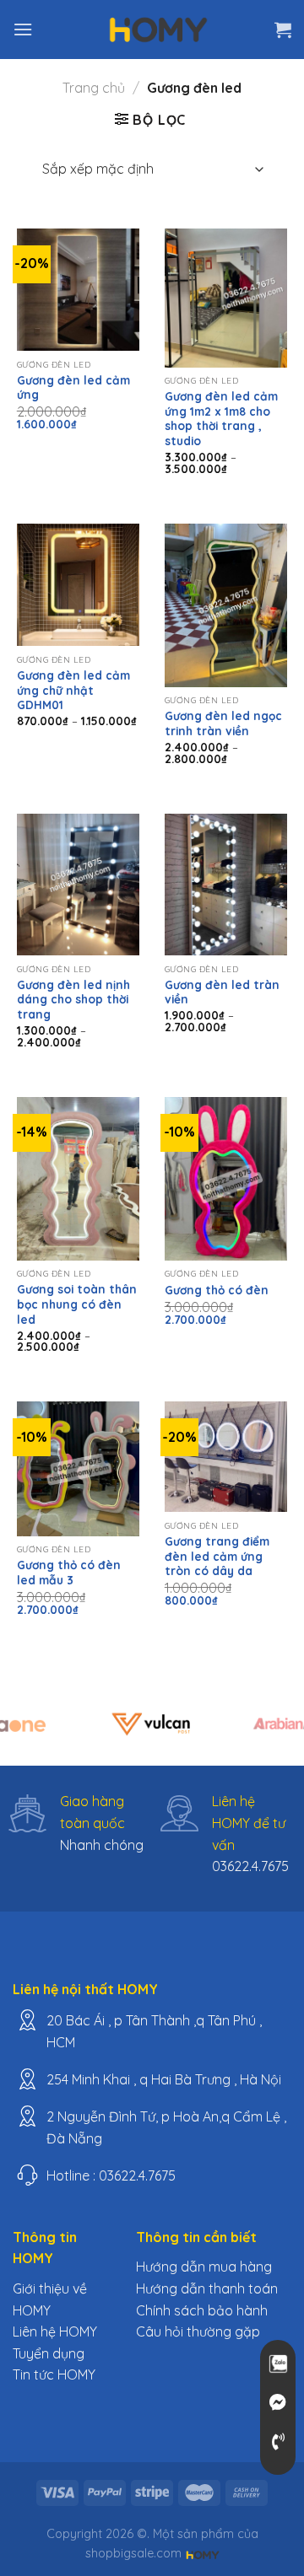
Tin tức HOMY (54, 2374)
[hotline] (278, 2442)
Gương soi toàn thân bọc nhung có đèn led (77, 1304)
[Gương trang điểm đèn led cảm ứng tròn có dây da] (226, 1457)
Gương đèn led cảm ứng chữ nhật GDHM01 (73, 690)
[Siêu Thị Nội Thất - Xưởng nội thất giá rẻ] (159, 30)
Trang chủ (94, 88)
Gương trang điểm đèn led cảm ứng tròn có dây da (217, 1556)
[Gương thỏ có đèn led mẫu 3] (78, 1468)
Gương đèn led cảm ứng (73, 387)
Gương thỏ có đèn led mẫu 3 (69, 1572)
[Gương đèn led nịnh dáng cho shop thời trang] (78, 885)
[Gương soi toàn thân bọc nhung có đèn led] (78, 1179)
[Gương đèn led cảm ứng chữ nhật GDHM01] (78, 585)
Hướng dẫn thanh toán (207, 2288)
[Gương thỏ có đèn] (226, 1179)
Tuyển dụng (49, 2353)
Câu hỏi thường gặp (198, 2331)
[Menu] (23, 29)
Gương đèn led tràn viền (222, 992)
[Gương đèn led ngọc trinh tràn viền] (226, 605)
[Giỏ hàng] (283, 30)
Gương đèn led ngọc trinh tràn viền (223, 723)
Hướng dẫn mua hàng (204, 2267)
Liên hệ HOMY (55, 2331)
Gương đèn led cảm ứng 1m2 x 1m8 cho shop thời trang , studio (221, 418)
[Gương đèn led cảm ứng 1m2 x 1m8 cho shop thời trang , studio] (226, 298)
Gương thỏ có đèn (217, 1290)
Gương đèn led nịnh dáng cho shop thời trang (73, 999)
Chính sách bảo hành (202, 2310)
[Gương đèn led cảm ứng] (78, 290)
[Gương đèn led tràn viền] (226, 885)
